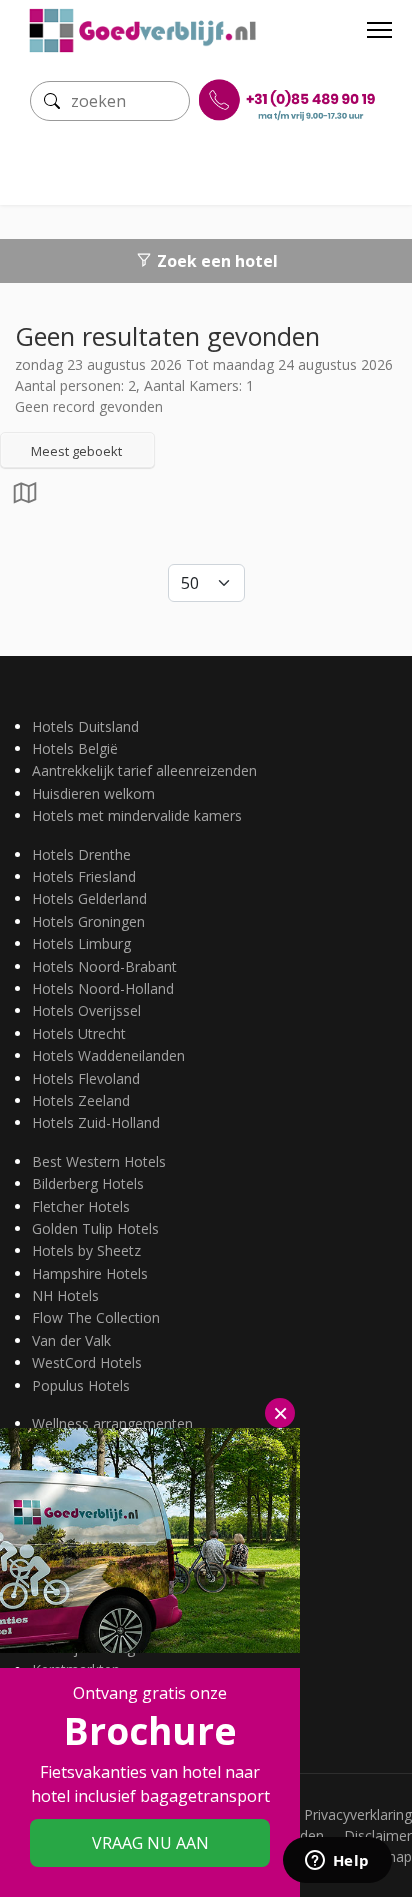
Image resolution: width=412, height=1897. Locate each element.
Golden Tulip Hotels (95, 1228)
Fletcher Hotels (81, 1206)
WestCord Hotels (87, 1362)
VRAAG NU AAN (150, 1843)
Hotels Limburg (81, 943)
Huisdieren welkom (93, 793)
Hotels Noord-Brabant (104, 966)
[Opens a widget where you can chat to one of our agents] (337, 1862)
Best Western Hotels (99, 1161)
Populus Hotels (81, 1385)
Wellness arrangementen (112, 1423)
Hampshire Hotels (90, 1273)
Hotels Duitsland (85, 726)
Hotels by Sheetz (86, 1250)
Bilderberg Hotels (88, 1183)
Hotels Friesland (84, 876)
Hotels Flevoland (86, 1078)
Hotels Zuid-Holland (96, 1122)
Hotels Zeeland (81, 1100)
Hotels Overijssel (86, 1010)
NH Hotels (65, 1295)
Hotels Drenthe (81, 854)
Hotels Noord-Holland (103, 988)
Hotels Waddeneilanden (108, 1055)
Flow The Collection (96, 1317)
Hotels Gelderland (89, 898)
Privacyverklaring (358, 1814)
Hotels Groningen (88, 921)
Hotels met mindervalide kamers (137, 815)
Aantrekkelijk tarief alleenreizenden (144, 770)
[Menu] (379, 30)
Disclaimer (378, 1835)
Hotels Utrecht (79, 1033)
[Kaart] (25, 498)
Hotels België (75, 748)
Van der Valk (71, 1340)
